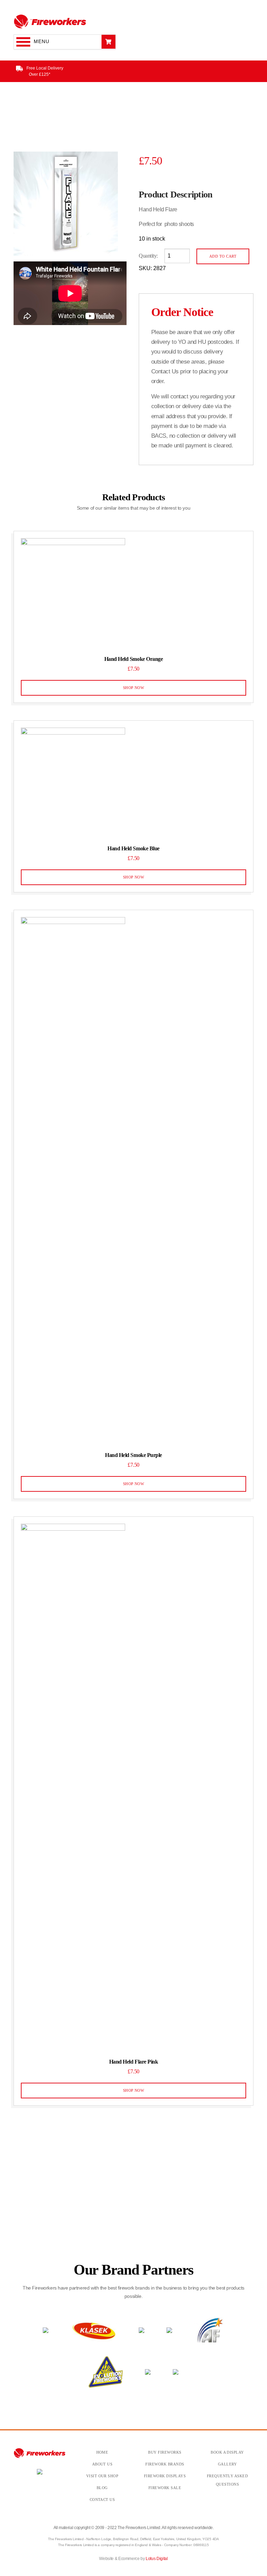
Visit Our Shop (102, 2476)
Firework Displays (165, 2476)
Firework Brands (165, 2464)
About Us (102, 2464)
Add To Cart (223, 256)
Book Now (95, 2213)
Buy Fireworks (165, 2452)
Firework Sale (165, 2488)
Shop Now (134, 688)
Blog (102, 2488)
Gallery (227, 2464)
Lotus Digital (157, 2559)
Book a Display (227, 2452)
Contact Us (102, 2500)
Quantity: (148, 256)
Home (102, 2452)
